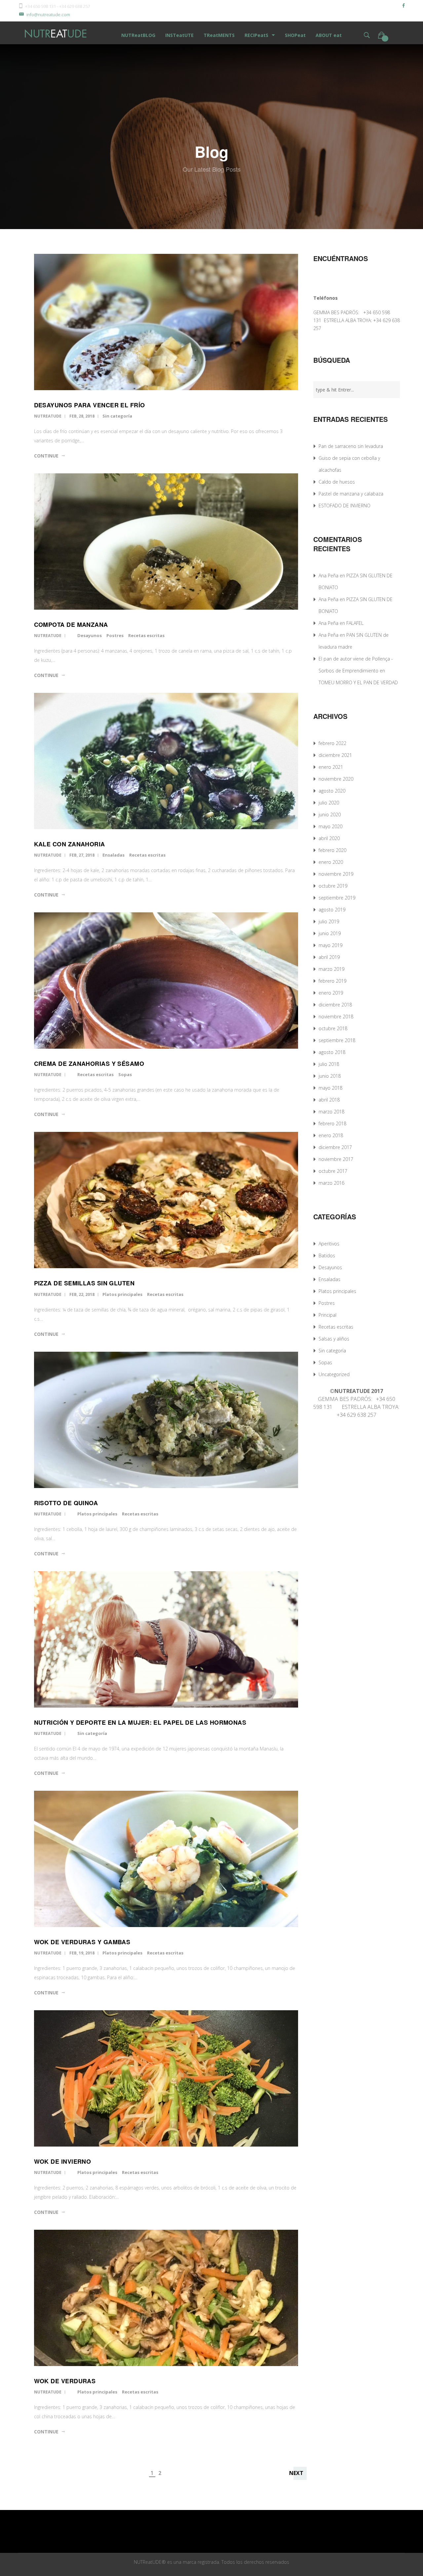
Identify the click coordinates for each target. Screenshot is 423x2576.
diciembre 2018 (335, 1005)
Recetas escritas (146, 635)
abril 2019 (329, 957)
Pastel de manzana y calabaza (351, 494)
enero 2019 (331, 993)
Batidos (327, 1255)
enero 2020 (331, 862)
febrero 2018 (332, 1123)
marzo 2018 (331, 1112)
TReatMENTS (219, 35)
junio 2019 (330, 933)
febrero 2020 (332, 850)
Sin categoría (117, 416)
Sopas (125, 1074)
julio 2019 (329, 921)
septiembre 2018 (337, 1040)
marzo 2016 (331, 1183)
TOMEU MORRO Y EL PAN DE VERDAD (358, 682)
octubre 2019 (333, 886)
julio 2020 (329, 803)
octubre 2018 (333, 1028)
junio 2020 (330, 814)
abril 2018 (329, 1100)
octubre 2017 (333, 1171)
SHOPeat (295, 35)
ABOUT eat (329, 35)
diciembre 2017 (335, 1147)
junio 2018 (330, 1076)
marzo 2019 (331, 969)
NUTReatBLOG (138, 35)
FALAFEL (355, 623)
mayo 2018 (330, 1088)
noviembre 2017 (336, 1159)
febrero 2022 (332, 743)
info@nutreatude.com (48, 15)
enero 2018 (331, 1135)
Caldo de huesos (337, 482)
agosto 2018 (332, 1052)
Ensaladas (114, 855)
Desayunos (90, 635)
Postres (115, 635)
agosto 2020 (332, 791)
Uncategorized (334, 1374)
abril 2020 (329, 838)
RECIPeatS (256, 35)
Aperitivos (329, 1244)
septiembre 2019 (337, 898)
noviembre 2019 (336, 874)
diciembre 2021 (335, 755)
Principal (327, 1315)
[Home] (56, 33)
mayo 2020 (330, 826)
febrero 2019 (332, 981)
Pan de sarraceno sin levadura (351, 446)
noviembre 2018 (336, 1017)
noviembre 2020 (336, 779)
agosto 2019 (332, 910)
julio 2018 (329, 1064)
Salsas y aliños (334, 1339)
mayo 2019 (330, 945)
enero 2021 (331, 767)
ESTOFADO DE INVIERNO (345, 506)
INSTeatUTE (179, 35)
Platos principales (122, 1294)
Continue (46, 456)
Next (296, 2473)
